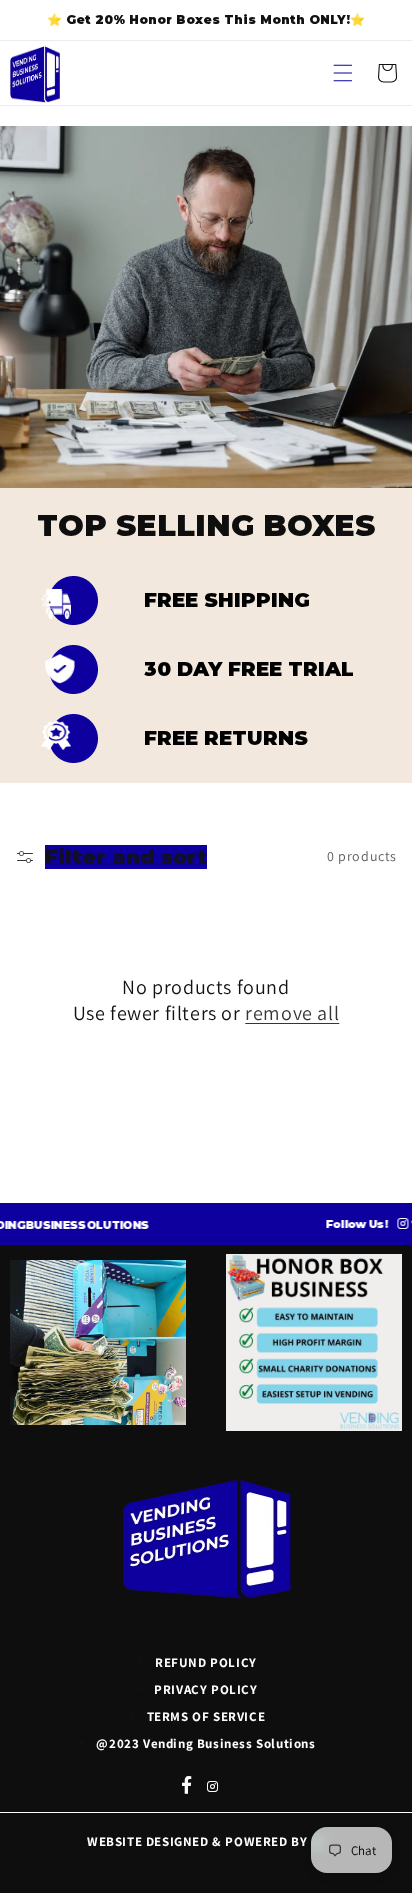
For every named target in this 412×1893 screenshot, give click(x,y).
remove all (292, 1013)
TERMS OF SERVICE (206, 1716)
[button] (343, 73)
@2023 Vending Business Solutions (205, 1743)
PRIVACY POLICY (205, 1689)
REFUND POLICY (206, 1662)
